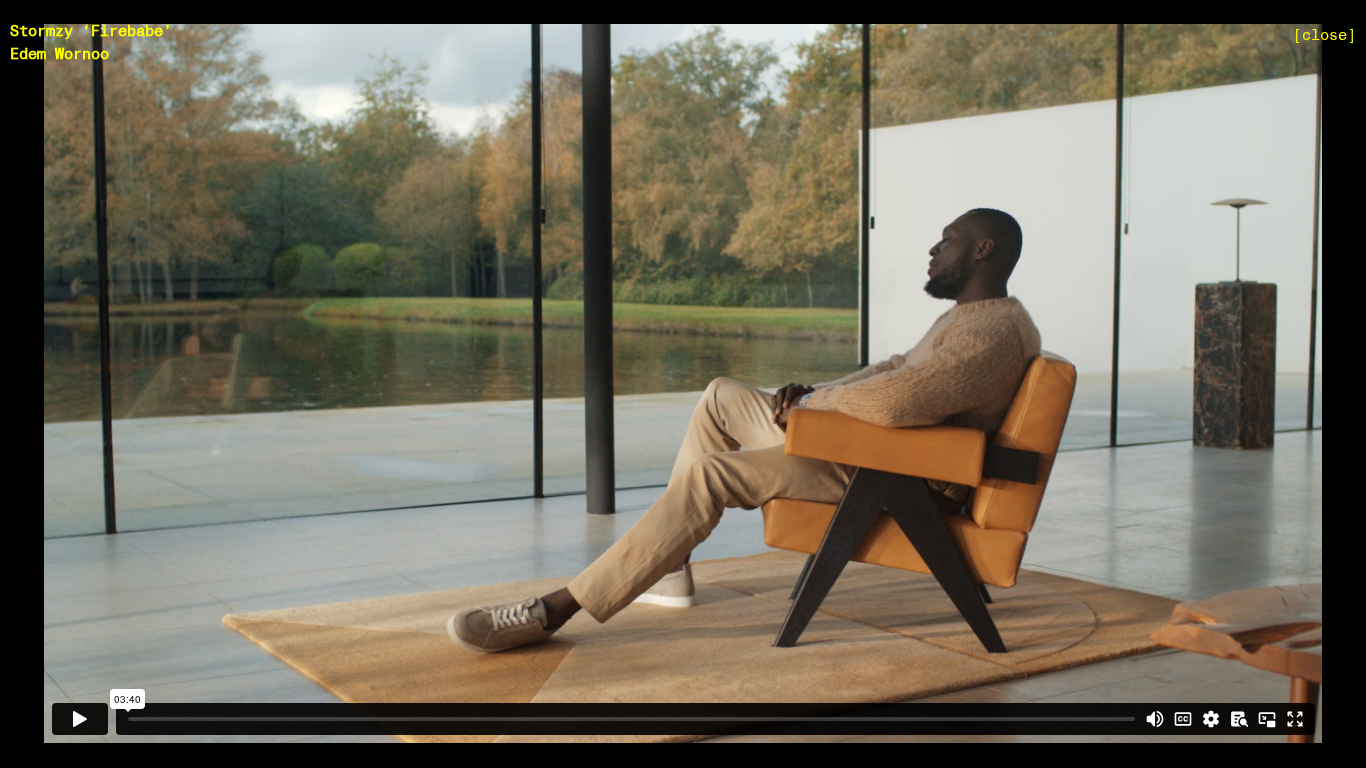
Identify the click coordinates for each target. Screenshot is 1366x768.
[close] (1324, 35)
